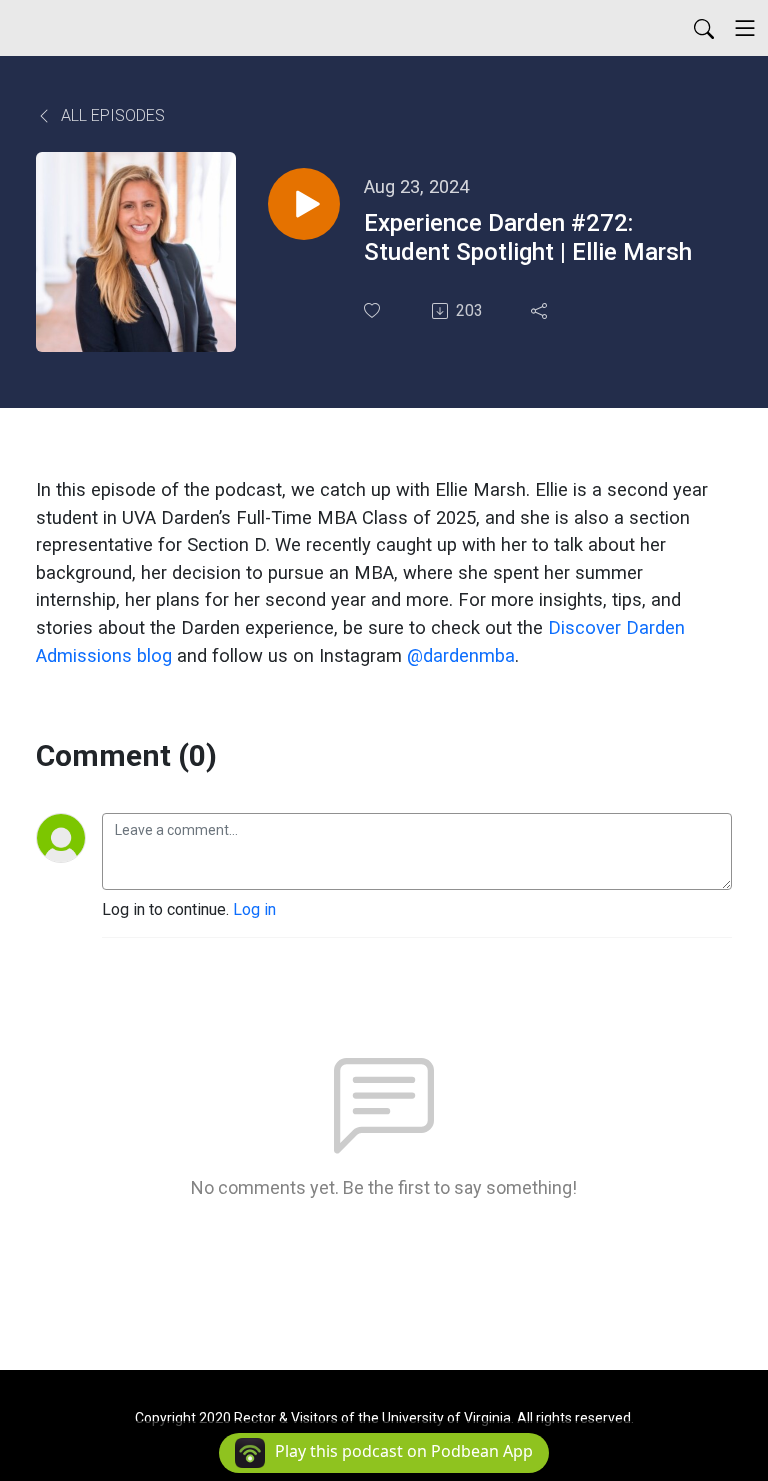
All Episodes (111, 115)
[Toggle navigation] (745, 28)
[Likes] (374, 310)
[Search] (704, 28)
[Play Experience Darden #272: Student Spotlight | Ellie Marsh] (304, 204)
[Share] (541, 311)
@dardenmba (461, 655)
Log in (254, 909)
